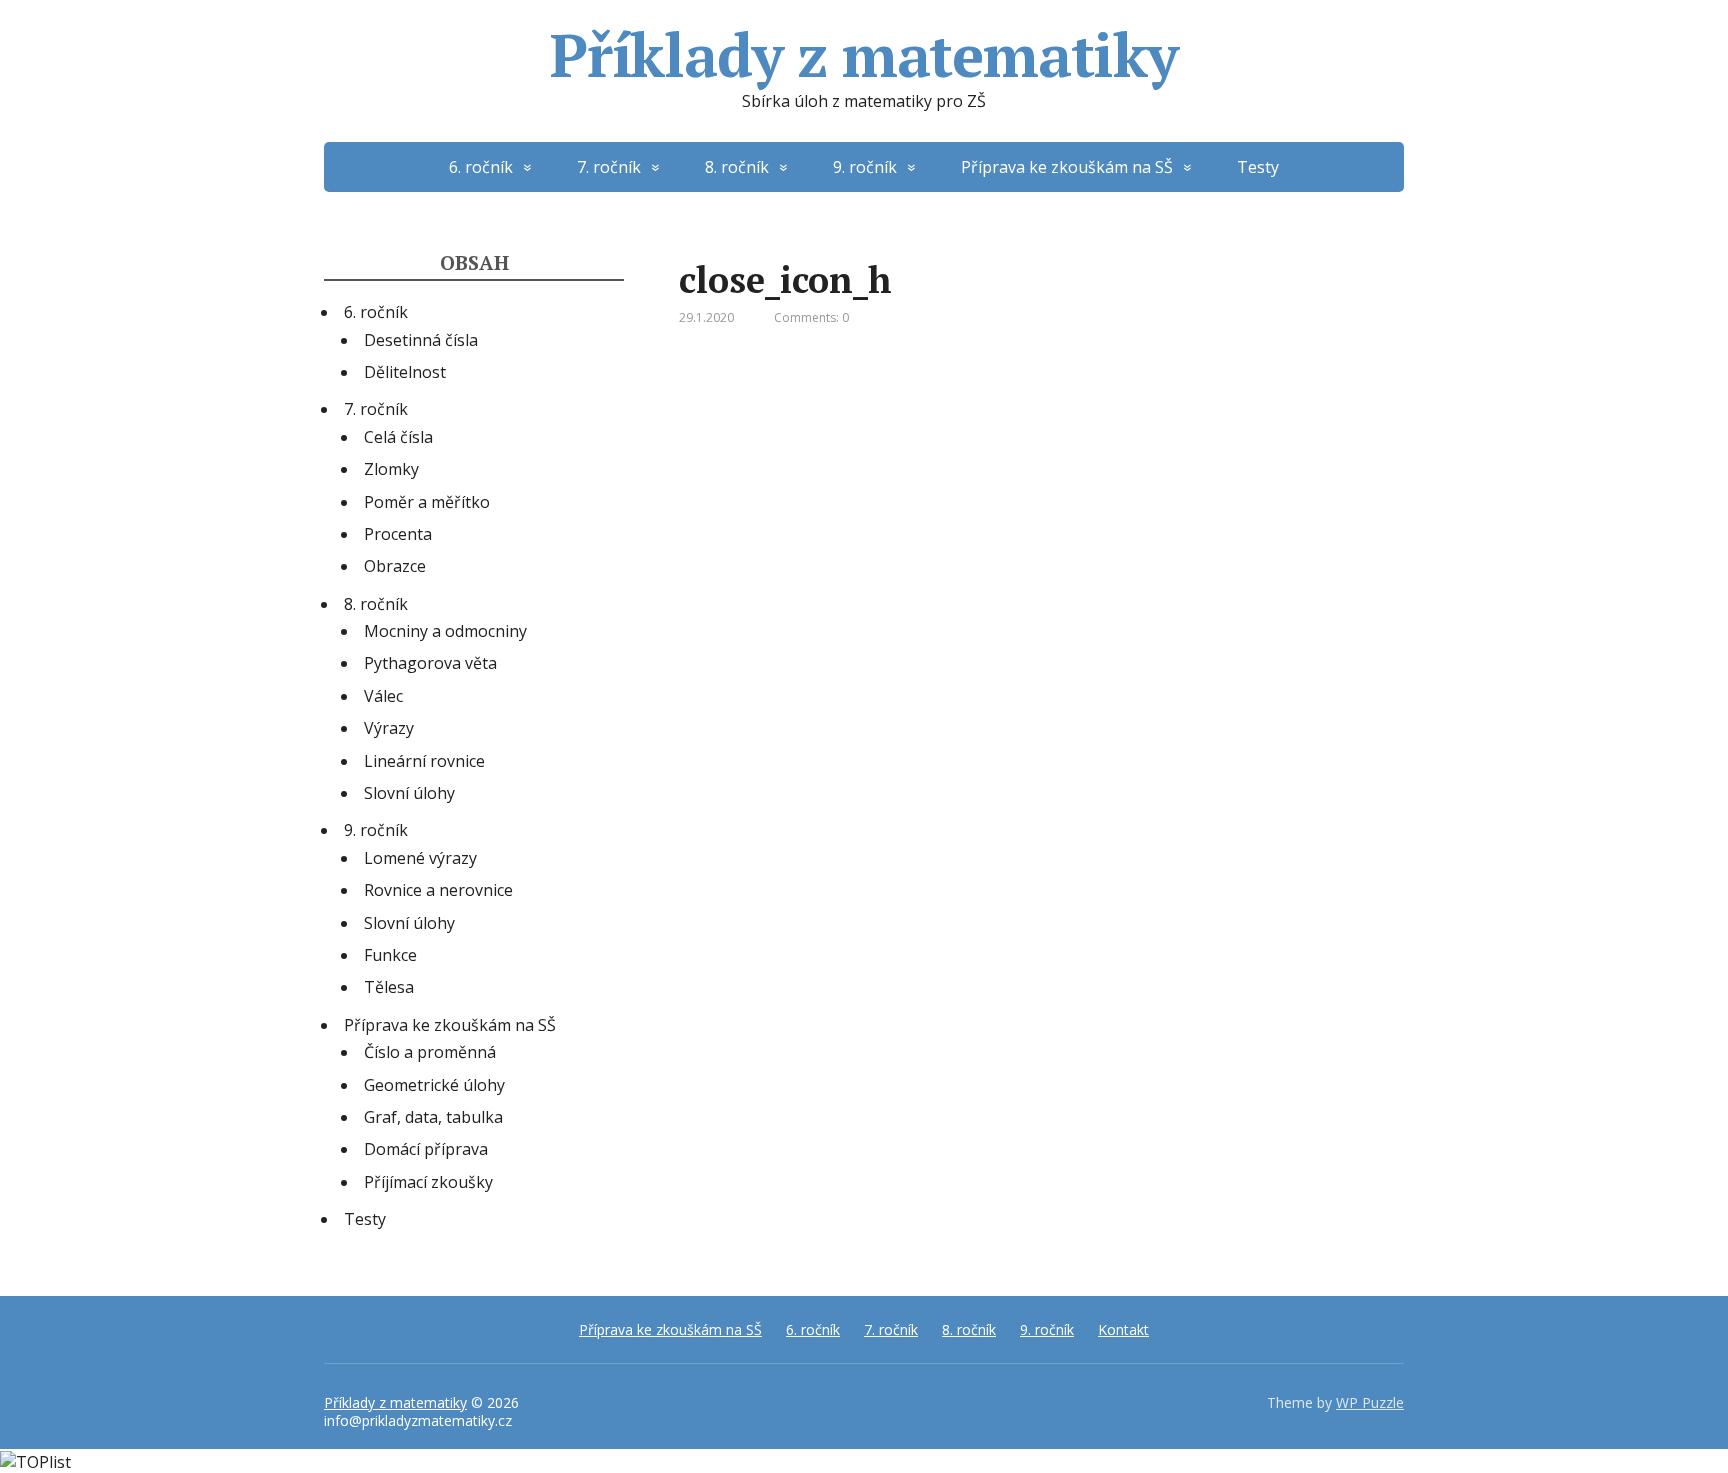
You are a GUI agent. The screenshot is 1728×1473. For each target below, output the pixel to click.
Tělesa (389, 987)
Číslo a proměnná (430, 1052)
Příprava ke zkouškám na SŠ (1067, 167)
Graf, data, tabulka (433, 1117)
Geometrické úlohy (434, 1085)
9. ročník (865, 167)
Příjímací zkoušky (428, 1182)
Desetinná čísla (421, 340)
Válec (383, 696)
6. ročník (481, 167)
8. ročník (737, 167)
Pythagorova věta (430, 663)
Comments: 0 (811, 317)
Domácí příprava (426, 1149)
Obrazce (395, 566)
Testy (1258, 167)
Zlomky (391, 469)
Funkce (390, 955)
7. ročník (609, 167)
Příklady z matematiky (864, 55)
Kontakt (1123, 1329)
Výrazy (389, 728)
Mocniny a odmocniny (445, 631)
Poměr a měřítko (427, 502)
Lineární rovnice (424, 761)
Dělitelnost (405, 372)
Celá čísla (398, 437)
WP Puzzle (1370, 1402)
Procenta (398, 534)
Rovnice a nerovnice (438, 890)
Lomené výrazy (420, 858)
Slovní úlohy (409, 793)
